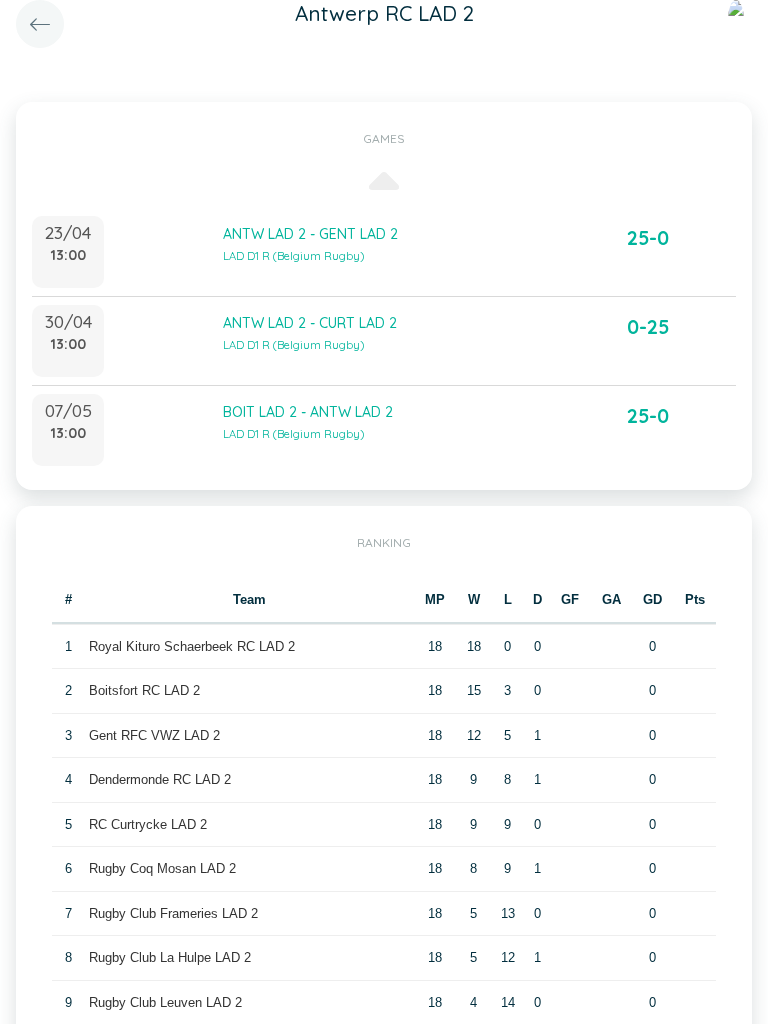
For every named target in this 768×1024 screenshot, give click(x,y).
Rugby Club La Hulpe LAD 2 (170, 957)
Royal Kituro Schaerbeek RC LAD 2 (192, 646)
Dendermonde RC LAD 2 (160, 779)
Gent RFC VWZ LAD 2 (154, 735)
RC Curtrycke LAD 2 (148, 824)
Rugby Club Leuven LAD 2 (165, 1002)
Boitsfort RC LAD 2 (144, 690)
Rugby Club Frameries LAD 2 (173, 913)
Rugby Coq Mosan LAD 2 (162, 868)
